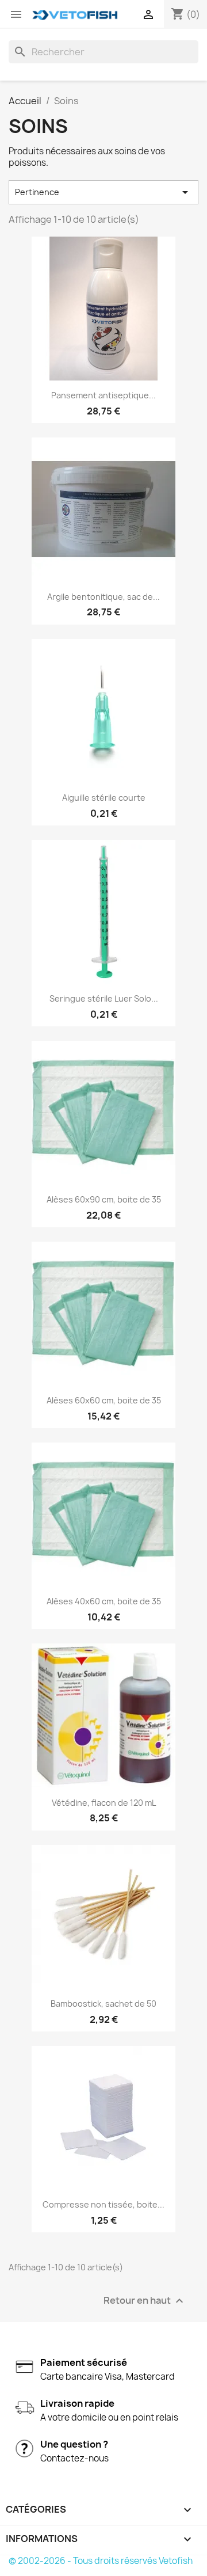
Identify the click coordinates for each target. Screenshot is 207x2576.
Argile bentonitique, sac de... (103, 597)
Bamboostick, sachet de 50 (103, 2004)
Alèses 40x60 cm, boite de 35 (104, 1601)
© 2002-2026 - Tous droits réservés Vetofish (101, 2561)
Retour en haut (145, 2301)
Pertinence (103, 192)
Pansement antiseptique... (103, 395)
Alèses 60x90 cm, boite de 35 (104, 1199)
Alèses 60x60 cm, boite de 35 (104, 1400)
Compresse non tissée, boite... (103, 2204)
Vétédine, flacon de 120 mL (104, 1803)
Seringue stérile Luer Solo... (104, 998)
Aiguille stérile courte (104, 798)
